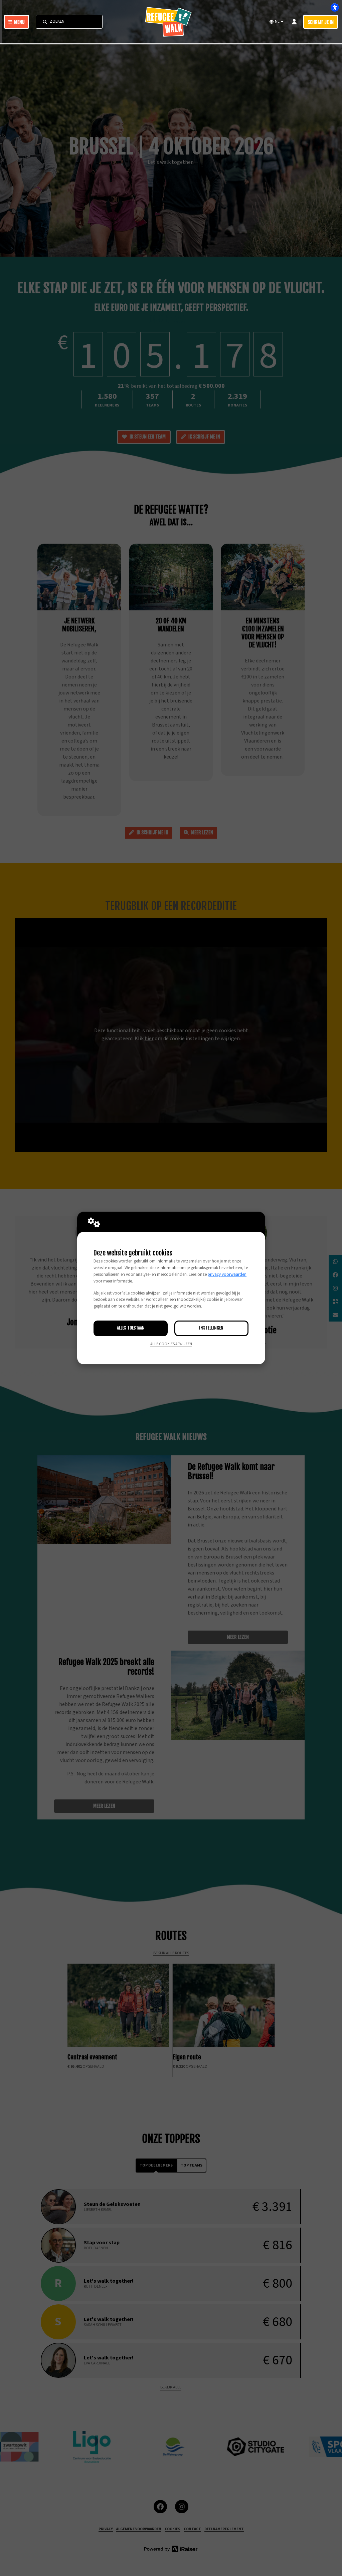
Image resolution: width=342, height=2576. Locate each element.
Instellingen (211, 1328)
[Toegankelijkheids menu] (335, 7)
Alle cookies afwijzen (171, 1344)
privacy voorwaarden (227, 1274)
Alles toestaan (131, 1328)
